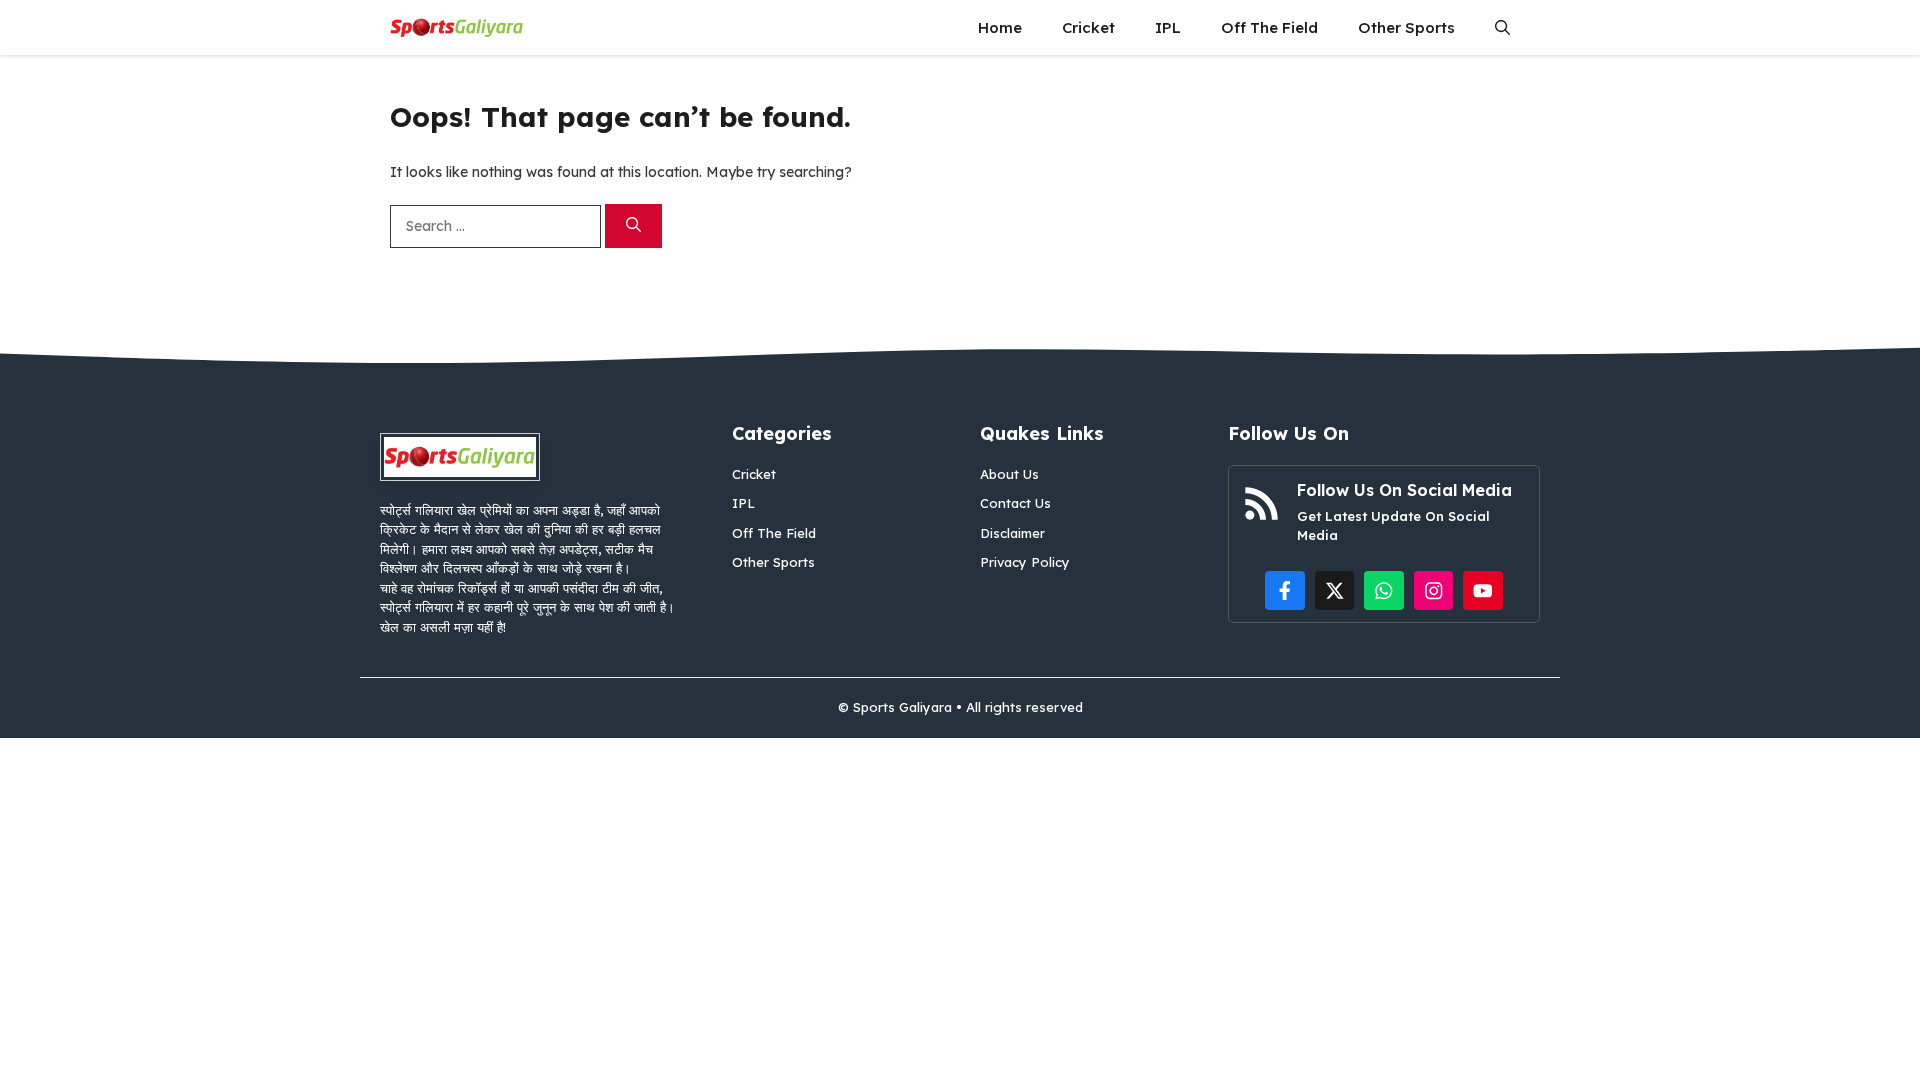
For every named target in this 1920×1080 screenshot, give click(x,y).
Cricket (1088, 27)
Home (1000, 27)
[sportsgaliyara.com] (457, 27)
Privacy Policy (1025, 562)
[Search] (633, 226)
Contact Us (1015, 503)
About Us (1009, 474)
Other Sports (1406, 27)
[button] (1502, 27)
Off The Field (1269, 27)
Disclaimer (1012, 533)
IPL (1168, 27)
